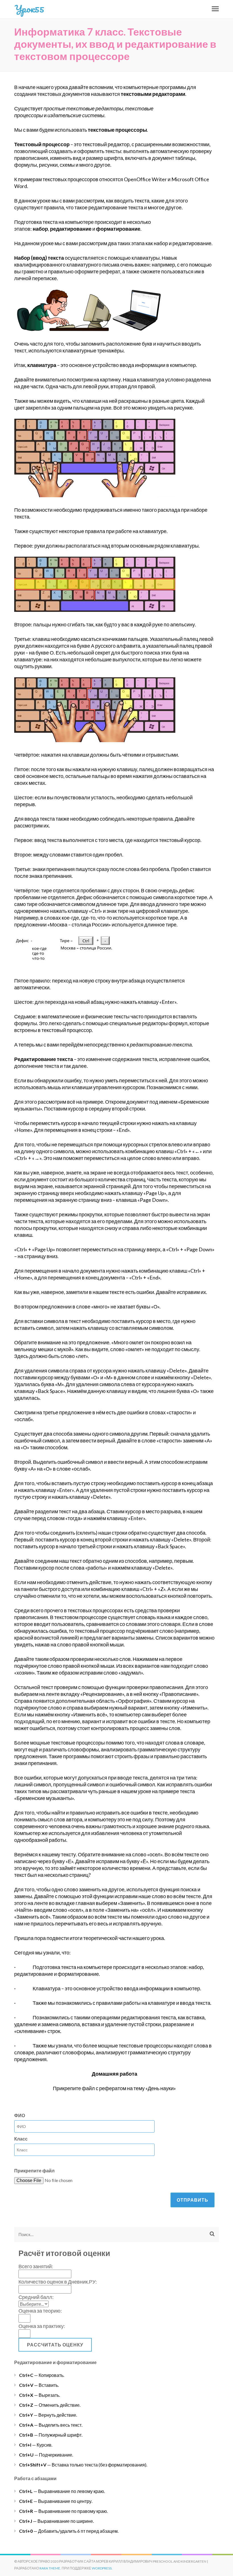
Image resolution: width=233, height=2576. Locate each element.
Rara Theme (50, 2568)
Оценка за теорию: (40, 2311)
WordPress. (102, 2568)
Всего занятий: (36, 2266)
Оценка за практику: (42, 2326)
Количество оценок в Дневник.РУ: (58, 2282)
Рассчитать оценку (55, 2345)
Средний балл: (36, 2297)
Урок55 (29, 9)
